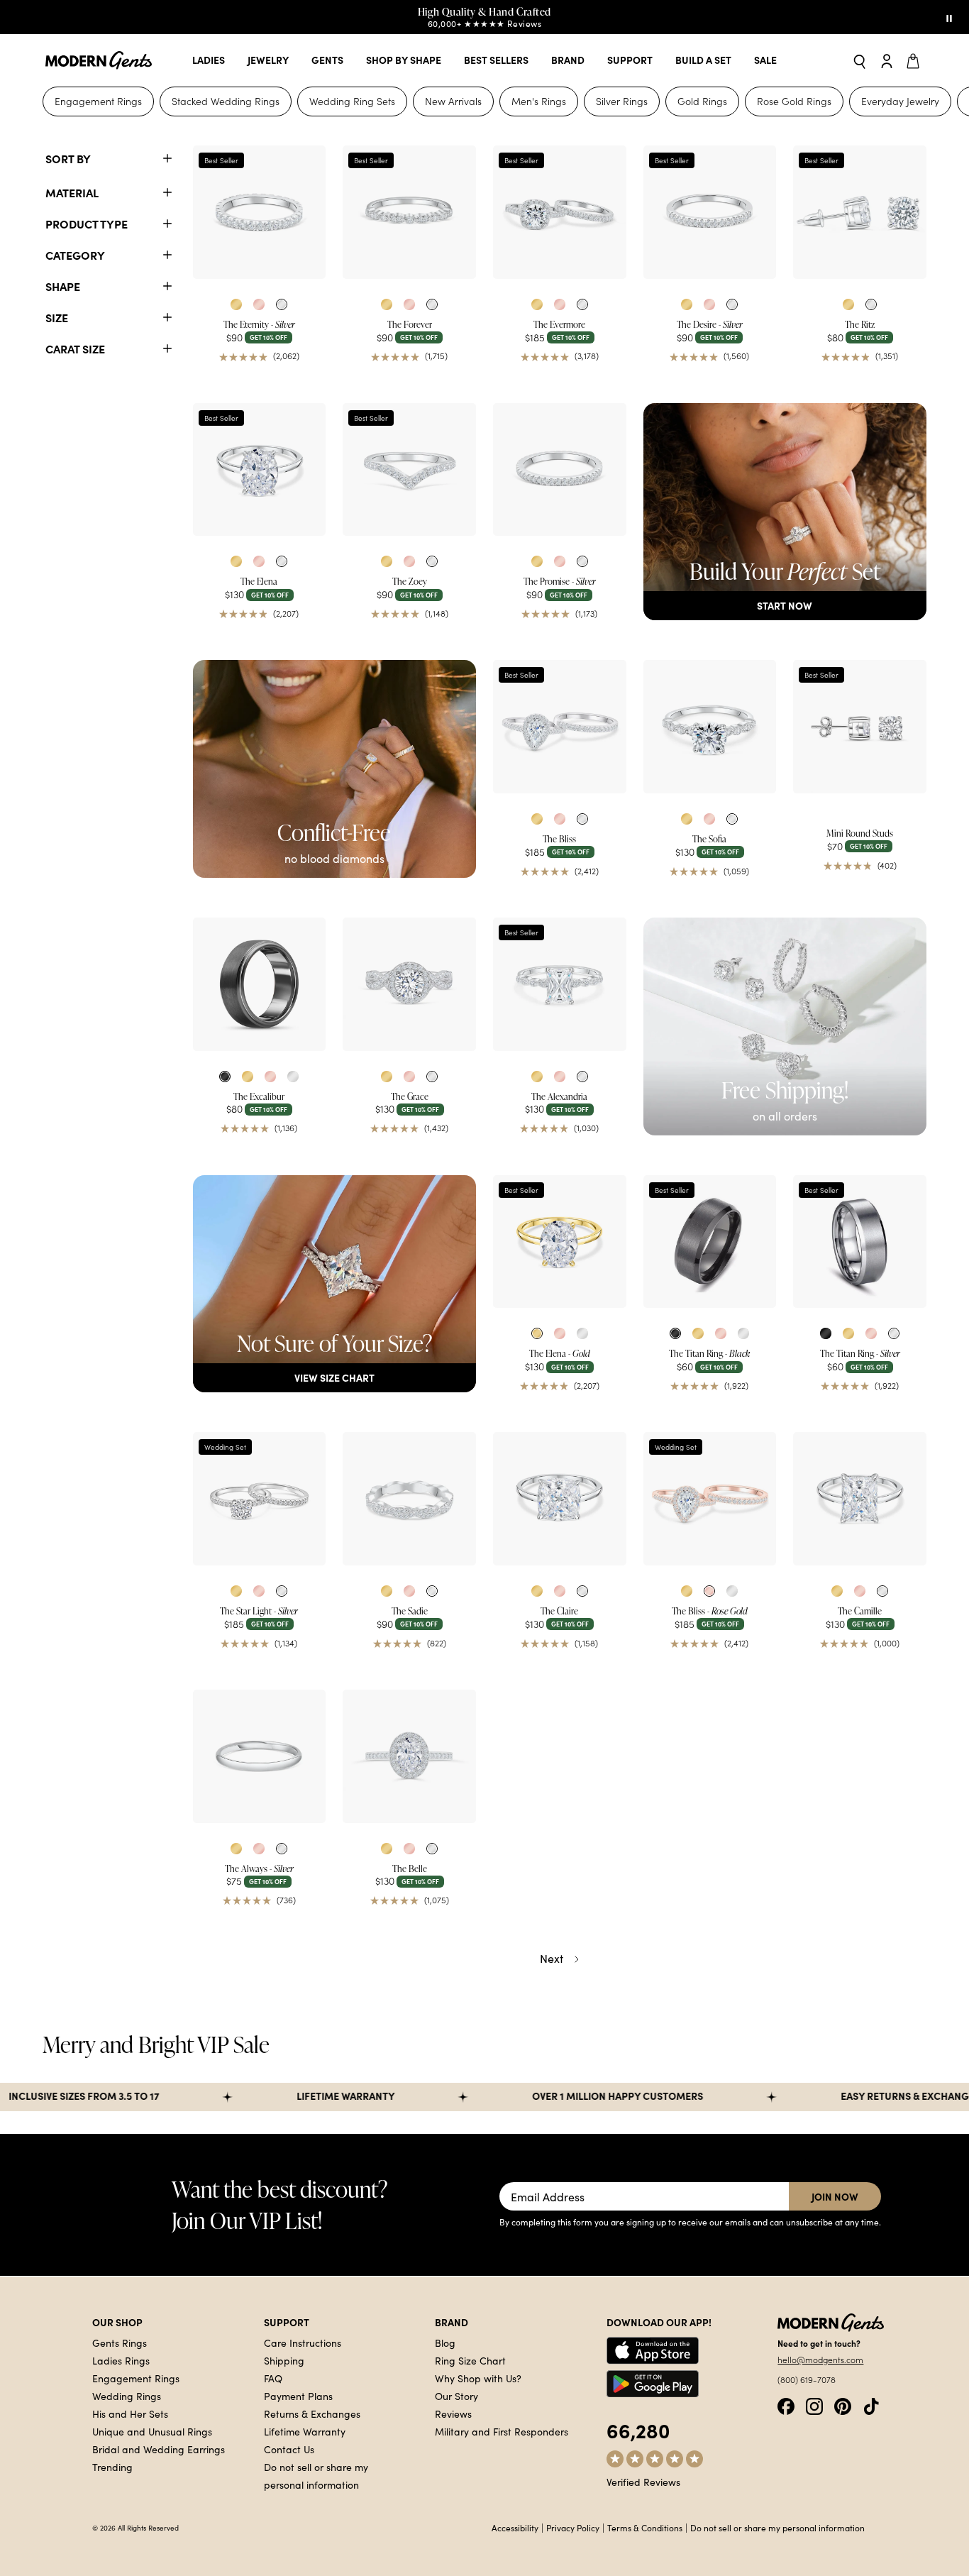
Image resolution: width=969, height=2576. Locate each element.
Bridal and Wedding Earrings (159, 2449)
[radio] (236, 304)
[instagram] (814, 2405)
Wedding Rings (127, 2396)
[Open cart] (915, 60)
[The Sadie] (409, 1499)
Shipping (284, 2360)
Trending (112, 2467)
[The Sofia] (710, 727)
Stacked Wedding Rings (226, 101)
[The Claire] (560, 1499)
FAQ (273, 2378)
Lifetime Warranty (305, 2431)
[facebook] (786, 2405)
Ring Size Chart (470, 2360)
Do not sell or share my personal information (777, 2528)
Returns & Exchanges (312, 2413)
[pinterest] (843, 2405)
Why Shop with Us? (478, 2378)
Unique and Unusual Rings (152, 2431)
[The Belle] (409, 1756)
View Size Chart (334, 1377)
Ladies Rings (121, 2360)
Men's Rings (539, 101)
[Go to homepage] (99, 61)
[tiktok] (871, 2405)
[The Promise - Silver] (560, 470)
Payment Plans (298, 2396)
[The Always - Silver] (260, 1756)
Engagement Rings (98, 101)
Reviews (453, 2413)
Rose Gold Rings (794, 101)
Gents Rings (120, 2343)
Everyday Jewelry (900, 101)
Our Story (456, 2396)
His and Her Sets (130, 2413)
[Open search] (860, 61)
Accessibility (515, 2528)
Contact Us (289, 2449)
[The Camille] (860, 1499)
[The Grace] (409, 984)
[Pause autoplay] (949, 17)
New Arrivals (453, 101)
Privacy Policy (573, 2528)
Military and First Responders (502, 2431)
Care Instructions (303, 2343)
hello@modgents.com (820, 2360)
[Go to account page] (887, 60)
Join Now (835, 2196)
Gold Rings (702, 101)
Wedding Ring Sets (352, 101)
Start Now (785, 605)
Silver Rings (622, 101)
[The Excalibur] (260, 984)
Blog (445, 2343)
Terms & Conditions (645, 2528)
